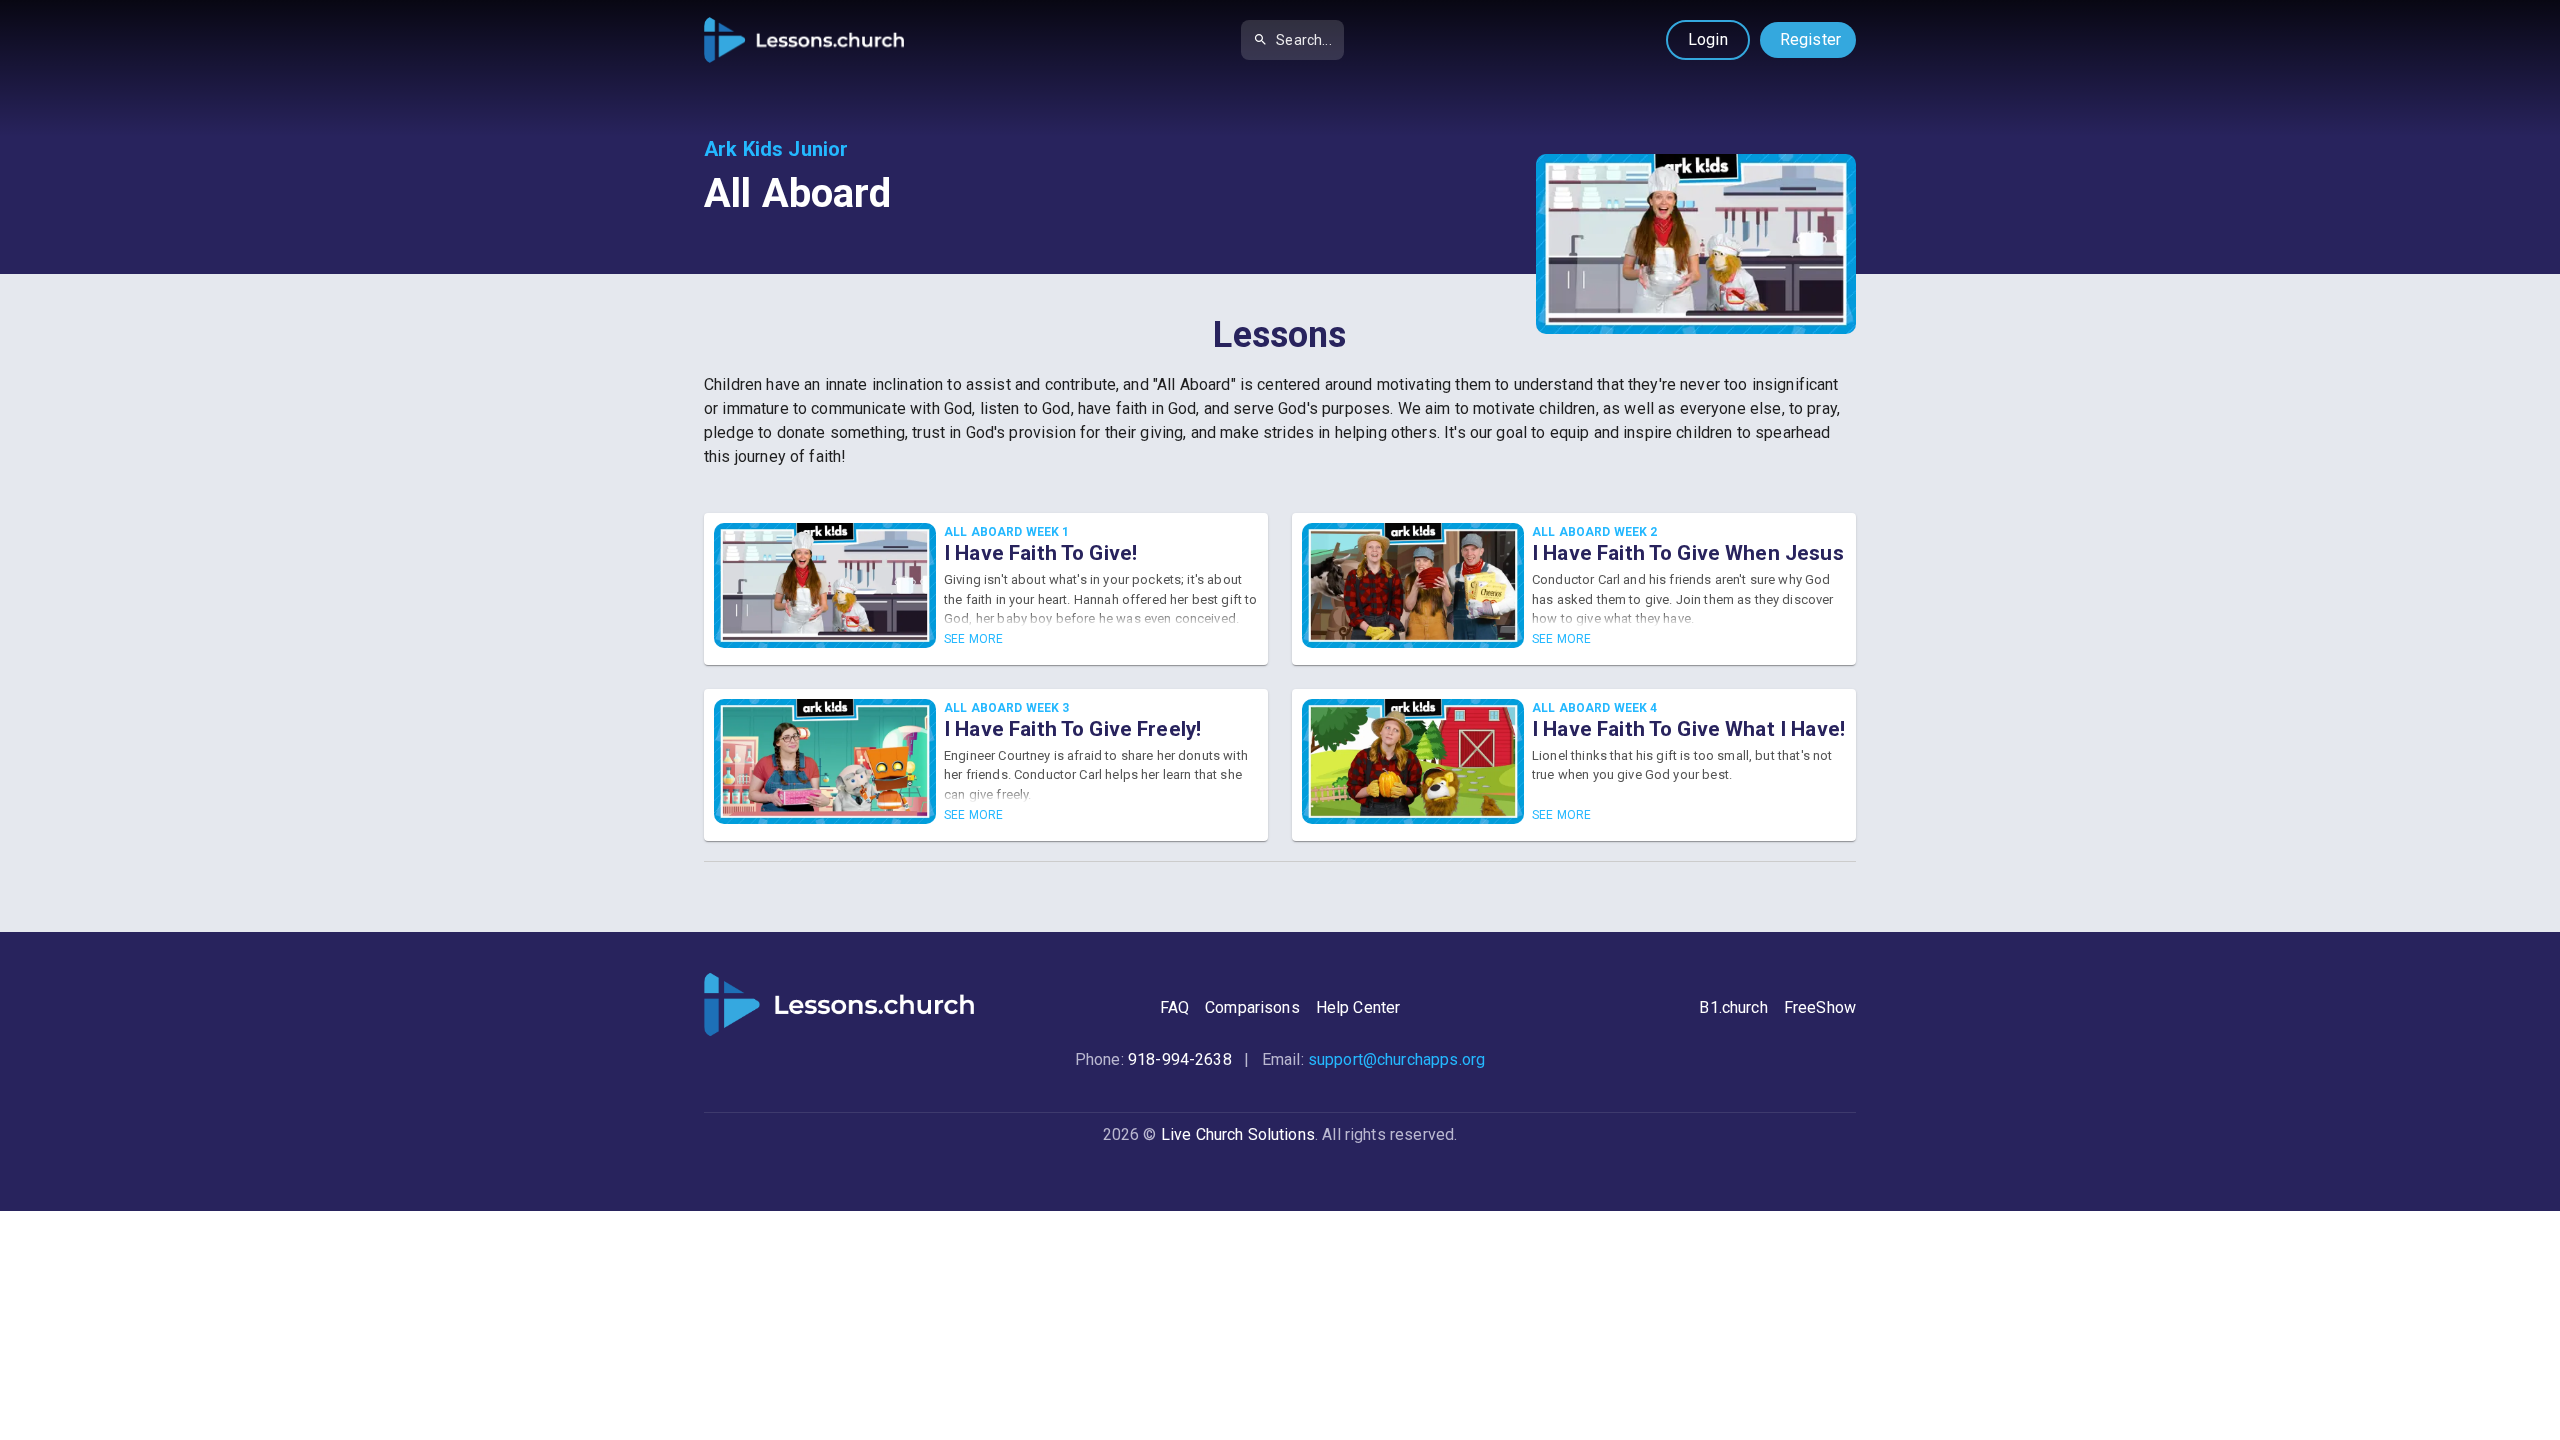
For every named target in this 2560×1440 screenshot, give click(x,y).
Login (1708, 39)
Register (1810, 39)
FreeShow (1820, 1007)
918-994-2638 (1180, 1059)
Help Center (1358, 1007)
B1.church (1733, 1007)
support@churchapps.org (1396, 1059)
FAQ (1174, 1007)
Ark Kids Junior (776, 149)
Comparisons (1252, 1007)
